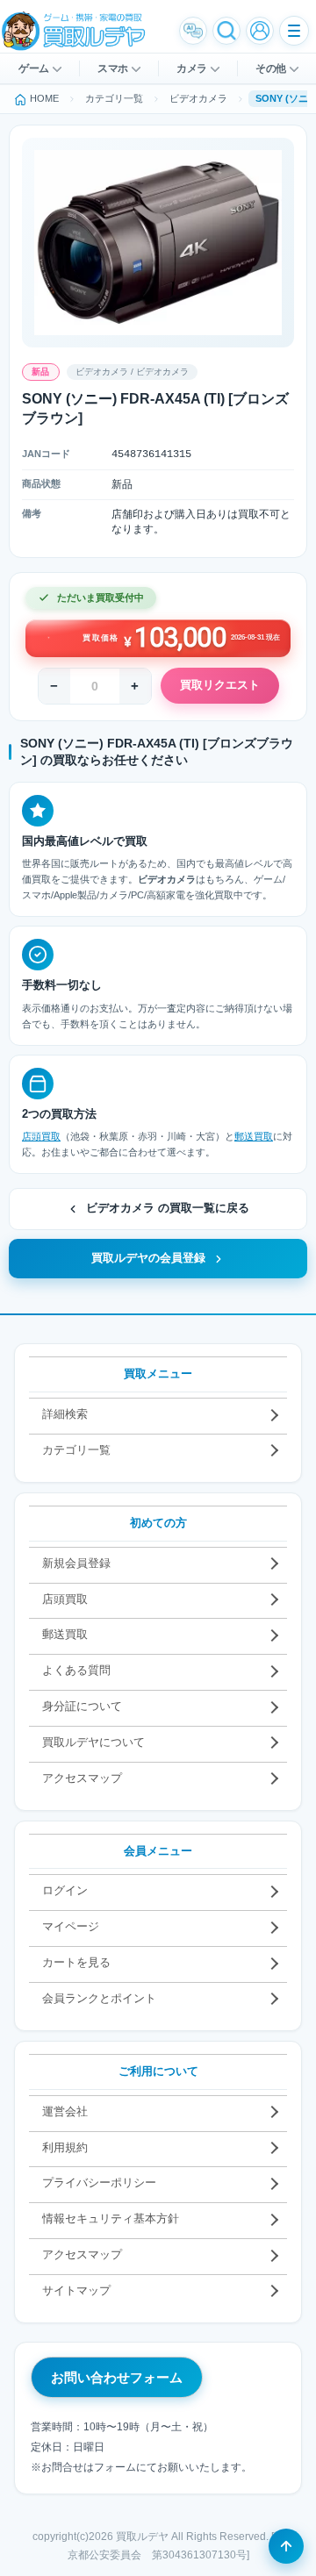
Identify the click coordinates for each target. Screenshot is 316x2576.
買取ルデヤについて (93, 1742)
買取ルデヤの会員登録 (148, 1258)
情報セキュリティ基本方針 (111, 2218)
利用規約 (65, 2147)
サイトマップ (76, 2290)
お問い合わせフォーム (117, 2377)
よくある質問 (76, 1670)
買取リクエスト (220, 685)
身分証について (82, 1706)
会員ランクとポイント (99, 1998)
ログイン (65, 1890)
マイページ (71, 1926)
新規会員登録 (76, 1563)
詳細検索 (65, 1414)
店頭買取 (41, 1136)
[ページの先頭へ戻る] (286, 2546)
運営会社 (65, 2111)
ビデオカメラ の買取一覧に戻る (168, 1208)
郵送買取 (254, 1136)
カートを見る (76, 1962)
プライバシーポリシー (99, 2182)
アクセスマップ (82, 1778)
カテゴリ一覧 (76, 1450)
